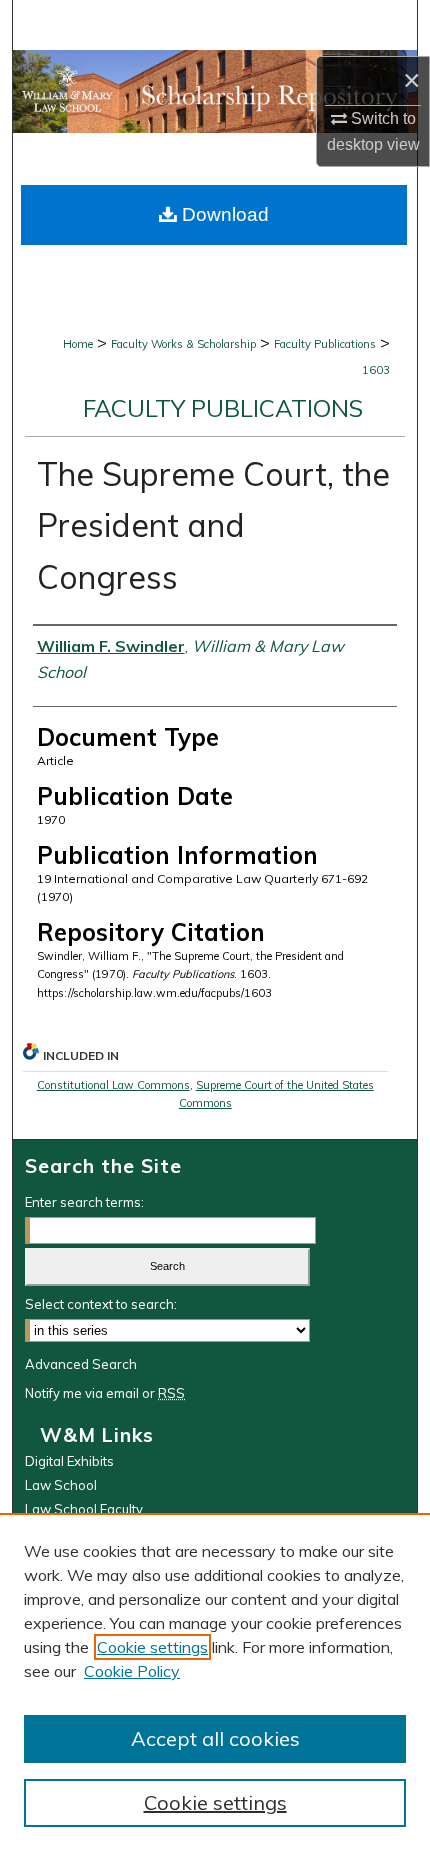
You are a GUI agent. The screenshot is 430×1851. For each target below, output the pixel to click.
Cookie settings (152, 1647)
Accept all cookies (215, 1738)
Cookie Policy (132, 1671)
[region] (215, 1682)
